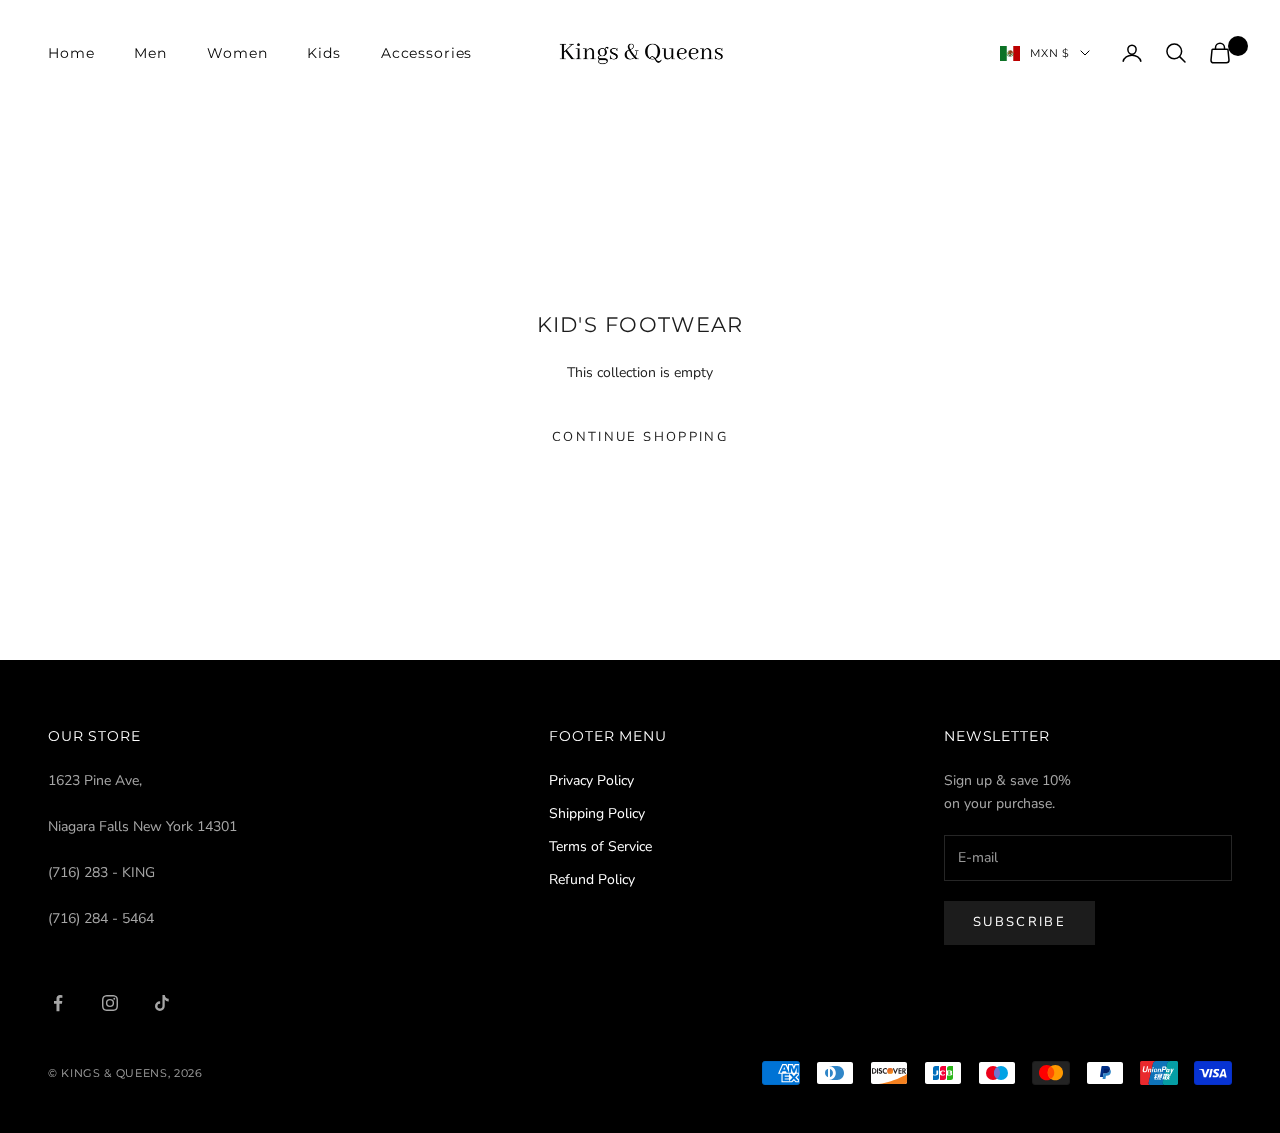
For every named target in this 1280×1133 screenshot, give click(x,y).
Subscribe (1019, 922)
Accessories (427, 53)
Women (237, 53)
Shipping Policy (597, 813)
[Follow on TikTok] (162, 1003)
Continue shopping (640, 437)
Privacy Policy (591, 780)
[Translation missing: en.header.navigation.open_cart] (1220, 53)
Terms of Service (600, 846)
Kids (323, 53)
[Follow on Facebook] (58, 1003)
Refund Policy (592, 879)
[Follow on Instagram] (110, 1003)
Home (71, 53)
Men (150, 53)
